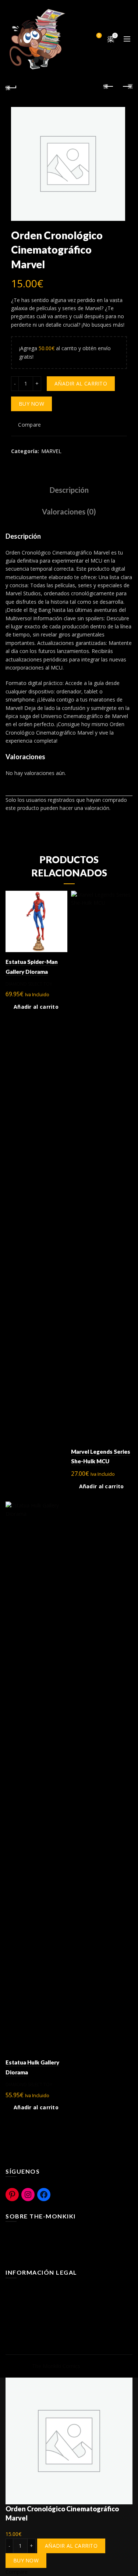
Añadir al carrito (81, 383)
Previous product (109, 87)
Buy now (31, 404)
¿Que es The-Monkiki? (32, 2233)
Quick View (61, 910)
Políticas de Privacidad (32, 2311)
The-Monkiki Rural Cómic (35, 2244)
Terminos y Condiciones (34, 2290)
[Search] (78, 39)
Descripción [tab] (69, 490)
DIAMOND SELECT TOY (29, 984)
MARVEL (51, 451)
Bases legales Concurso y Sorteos (46, 2322)
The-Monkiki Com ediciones (39, 2255)
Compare (99, 36)
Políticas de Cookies (29, 2301)
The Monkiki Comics (56, 2366)
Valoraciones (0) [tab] (69, 512)
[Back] (11, 87)
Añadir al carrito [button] (36, 1007)
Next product (127, 87)
